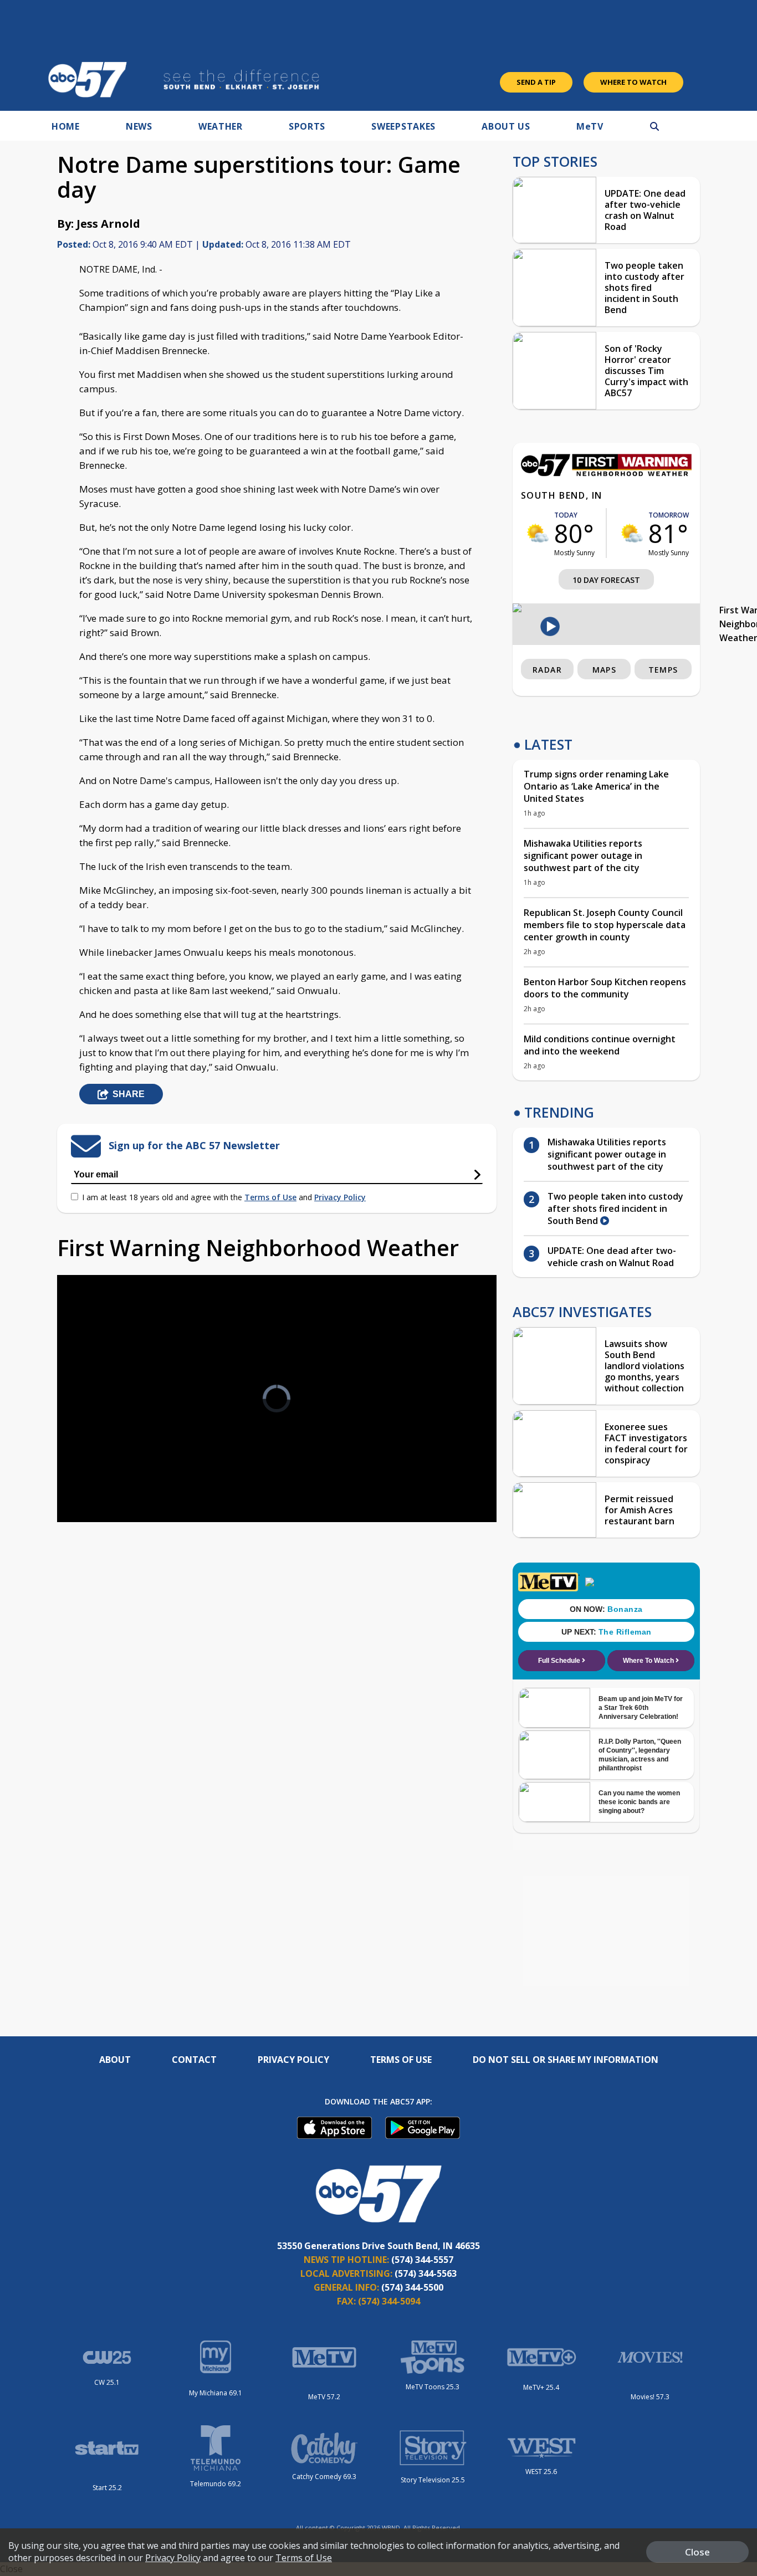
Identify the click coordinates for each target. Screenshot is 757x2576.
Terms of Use (270, 1197)
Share (129, 1094)
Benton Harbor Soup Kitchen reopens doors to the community (605, 988)
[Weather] (606, 473)
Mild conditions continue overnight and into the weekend (600, 1045)
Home (66, 126)
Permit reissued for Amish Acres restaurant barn (640, 1510)
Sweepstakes (403, 126)
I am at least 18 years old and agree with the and (224, 1197)
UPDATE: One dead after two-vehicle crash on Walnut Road (645, 210)
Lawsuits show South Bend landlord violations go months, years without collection (645, 1366)
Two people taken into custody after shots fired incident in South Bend (645, 288)
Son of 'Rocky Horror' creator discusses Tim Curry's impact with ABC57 (646, 371)
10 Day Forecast (606, 580)
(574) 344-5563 (426, 2273)
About (115, 2060)
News (139, 126)
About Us (506, 126)
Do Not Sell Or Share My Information (566, 2060)
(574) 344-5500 (412, 2287)
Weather (221, 126)
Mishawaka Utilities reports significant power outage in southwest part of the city (583, 856)
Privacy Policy (340, 1197)
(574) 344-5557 (422, 2260)
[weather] (538, 533)
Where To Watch (633, 82)
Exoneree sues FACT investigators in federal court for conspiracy (646, 1443)
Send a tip (536, 82)
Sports (307, 126)
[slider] (96, 1474)
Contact (194, 2060)
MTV (590, 126)
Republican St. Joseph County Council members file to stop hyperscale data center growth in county (605, 925)
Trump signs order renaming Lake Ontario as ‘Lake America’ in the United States (596, 786)
